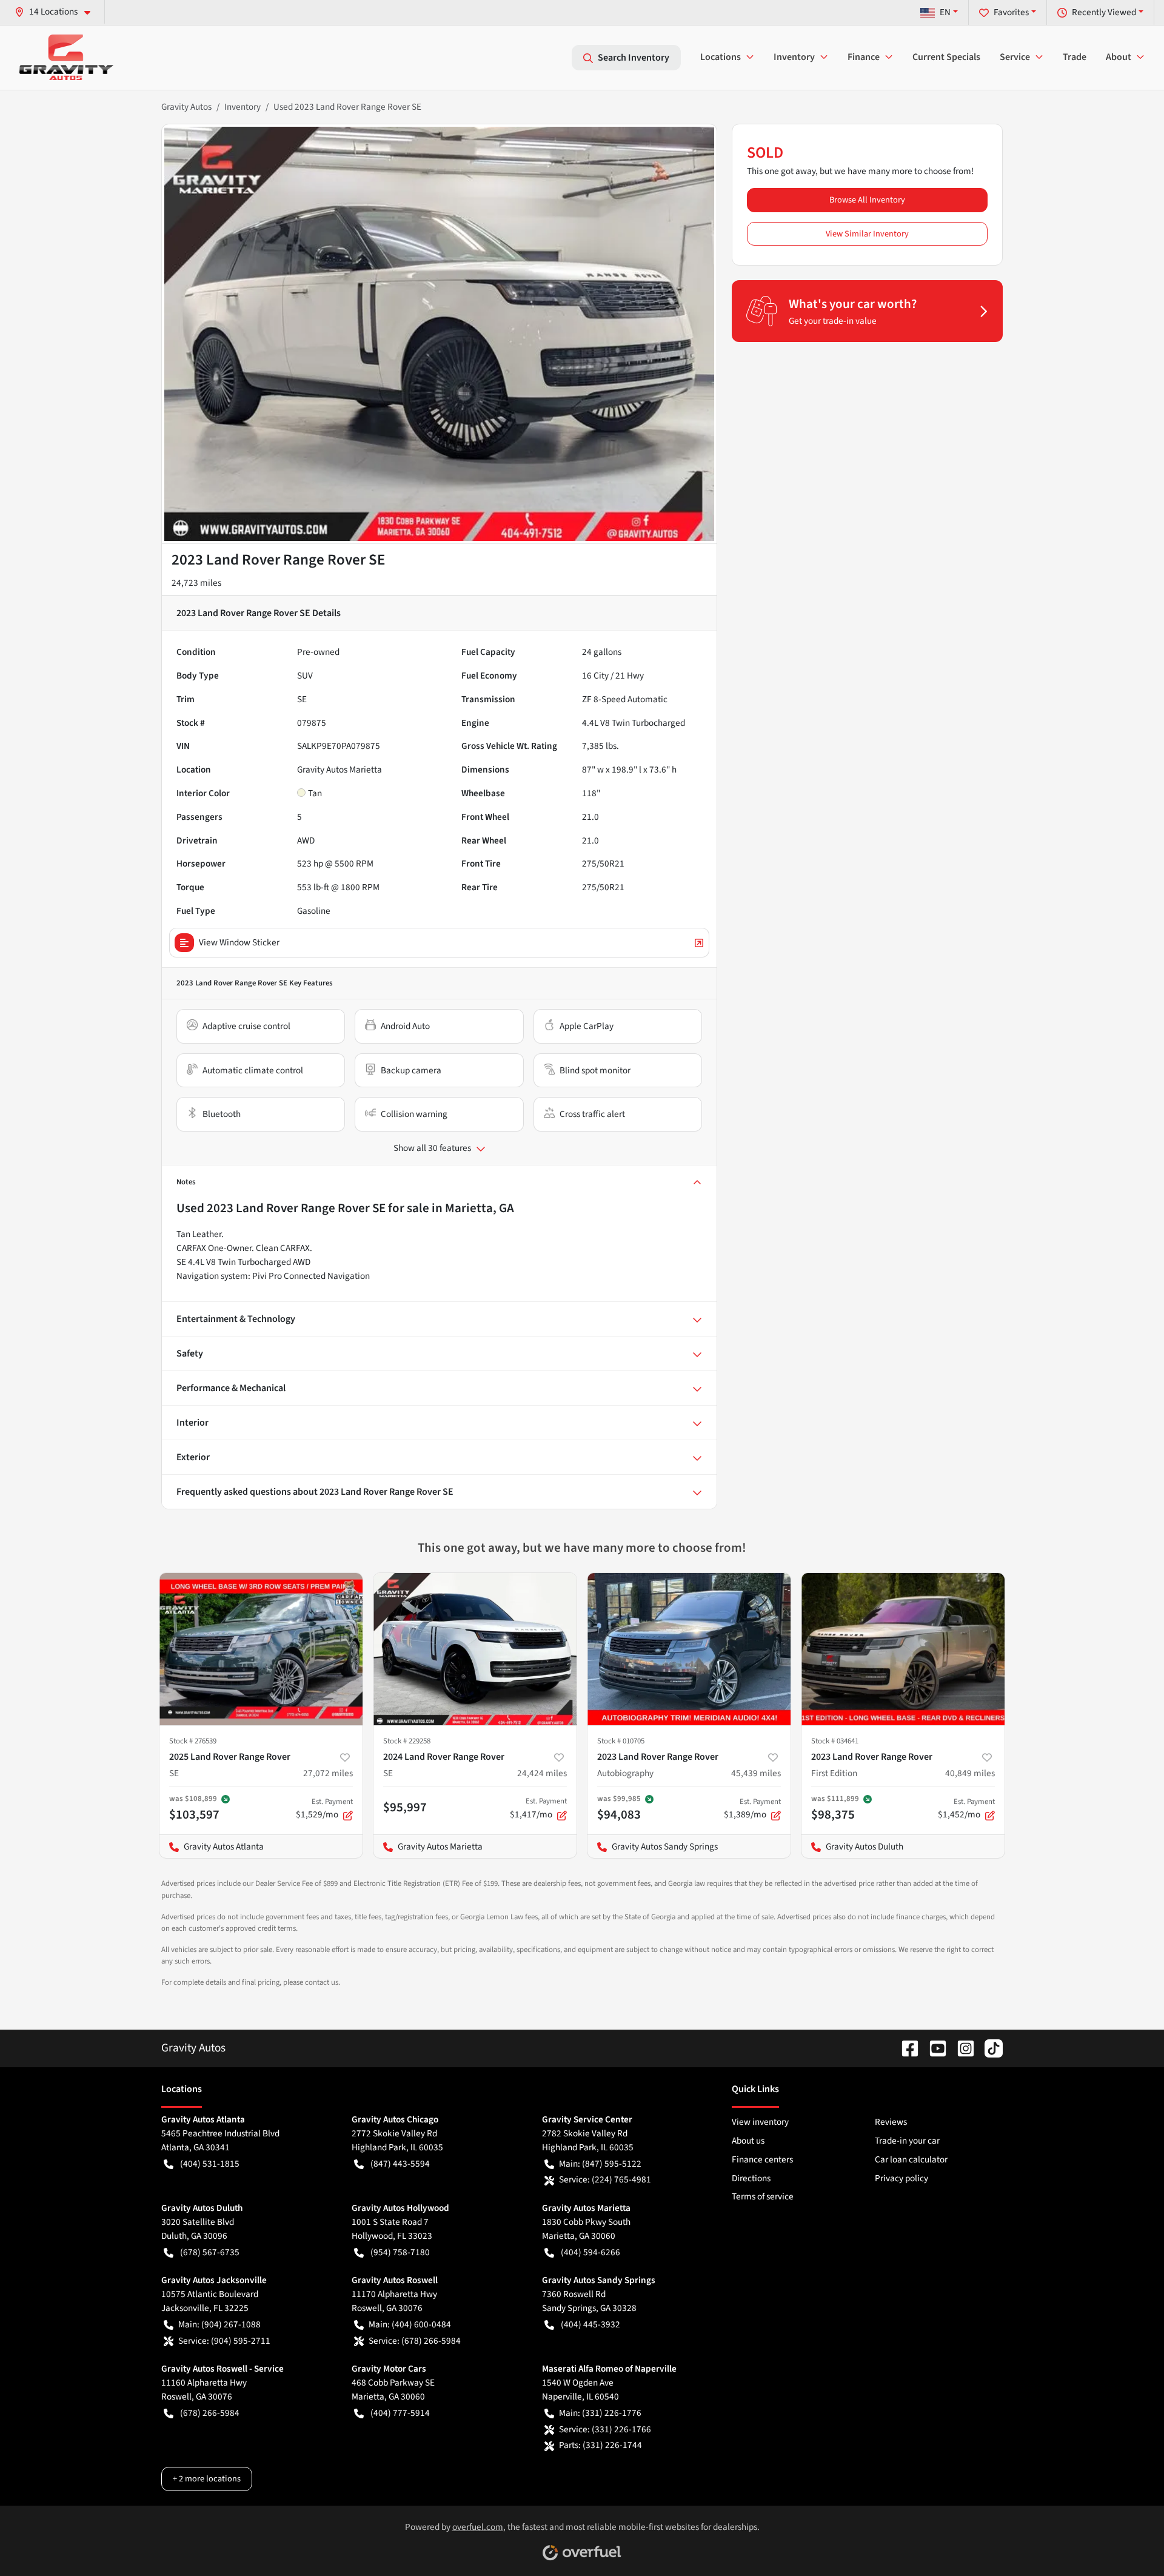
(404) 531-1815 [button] (210, 2164)
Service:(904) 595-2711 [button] (224, 2341)
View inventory (760, 2122)
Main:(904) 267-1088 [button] (219, 2324)
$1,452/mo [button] (966, 1809)
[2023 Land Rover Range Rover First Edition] (903, 1649)
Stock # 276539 (193, 1741)
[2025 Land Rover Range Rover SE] (261, 1649)
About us (748, 2141)
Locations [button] (721, 57)
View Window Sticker (239, 942)
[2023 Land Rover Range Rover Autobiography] (689, 1649)
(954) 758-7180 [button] (400, 2252)
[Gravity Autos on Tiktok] (989, 2048)
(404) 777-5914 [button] (400, 2413)
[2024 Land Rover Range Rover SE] (475, 1649)
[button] (57, 12)
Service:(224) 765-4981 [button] (605, 2179)
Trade (1075, 57)
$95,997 (405, 1807)
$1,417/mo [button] (538, 1808)
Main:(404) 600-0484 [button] (410, 2324)
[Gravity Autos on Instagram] (961, 2048)
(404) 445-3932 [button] (590, 2324)
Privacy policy (901, 2178)
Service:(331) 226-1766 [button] (605, 2429)
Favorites (1011, 12)
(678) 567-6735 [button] (210, 2252)
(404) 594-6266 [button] (590, 2252)
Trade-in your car (907, 2141)
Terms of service (763, 2196)
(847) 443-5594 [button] (400, 2164)
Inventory (242, 107)
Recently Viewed (1104, 12)
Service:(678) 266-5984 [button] (415, 2341)
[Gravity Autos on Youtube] (933, 2048)
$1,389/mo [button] (752, 1809)
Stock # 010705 (621, 1741)
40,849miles (970, 1773)
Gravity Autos (186, 107)
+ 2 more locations (207, 2479)
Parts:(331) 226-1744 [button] (600, 2445)
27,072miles (328, 1773)
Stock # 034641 (835, 1741)
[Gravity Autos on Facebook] (905, 2048)
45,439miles (756, 1773)
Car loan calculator (911, 2159)
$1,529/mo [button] (324, 1809)
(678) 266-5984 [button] (210, 2413)
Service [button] (1015, 57)
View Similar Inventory (867, 234)
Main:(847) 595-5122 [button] (600, 2164)
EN (945, 12)
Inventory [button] (794, 57)
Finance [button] (864, 57)
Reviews (891, 2122)
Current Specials (946, 57)
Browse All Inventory (867, 200)
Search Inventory (634, 58)
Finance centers (762, 2159)
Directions (751, 2178)
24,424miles (542, 1773)
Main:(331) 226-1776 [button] (600, 2413)
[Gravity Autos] (66, 57)
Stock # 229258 (407, 1741)
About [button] (1119, 57)
